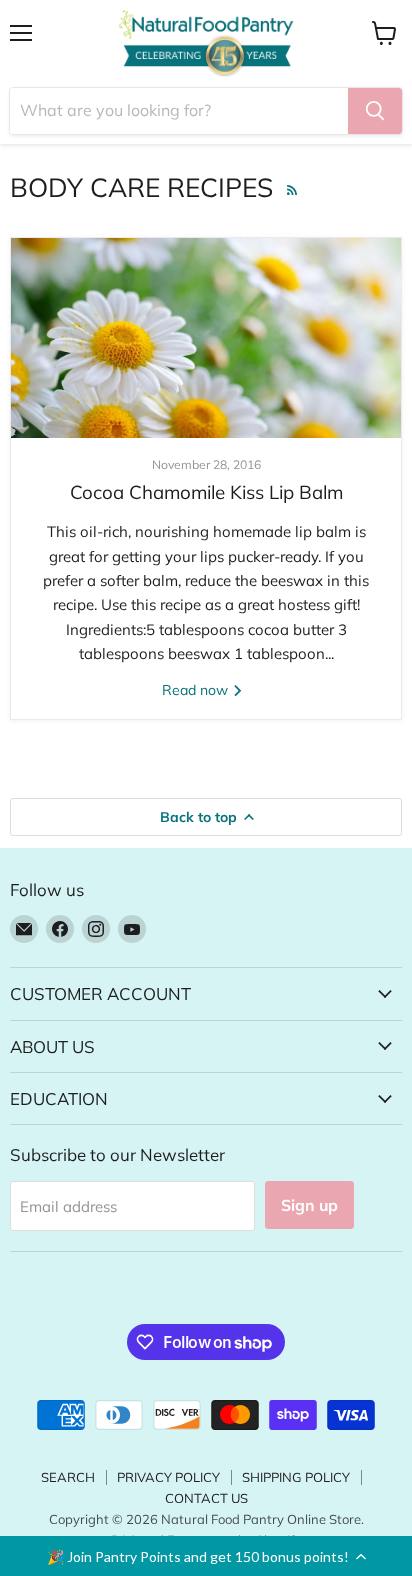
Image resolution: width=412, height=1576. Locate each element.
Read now (197, 690)
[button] (206, 1556)
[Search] (375, 111)
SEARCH (68, 1477)
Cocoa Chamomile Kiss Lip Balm (206, 492)
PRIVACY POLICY (168, 1477)
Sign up (309, 1205)
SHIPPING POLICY (296, 1477)
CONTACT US (206, 1498)
